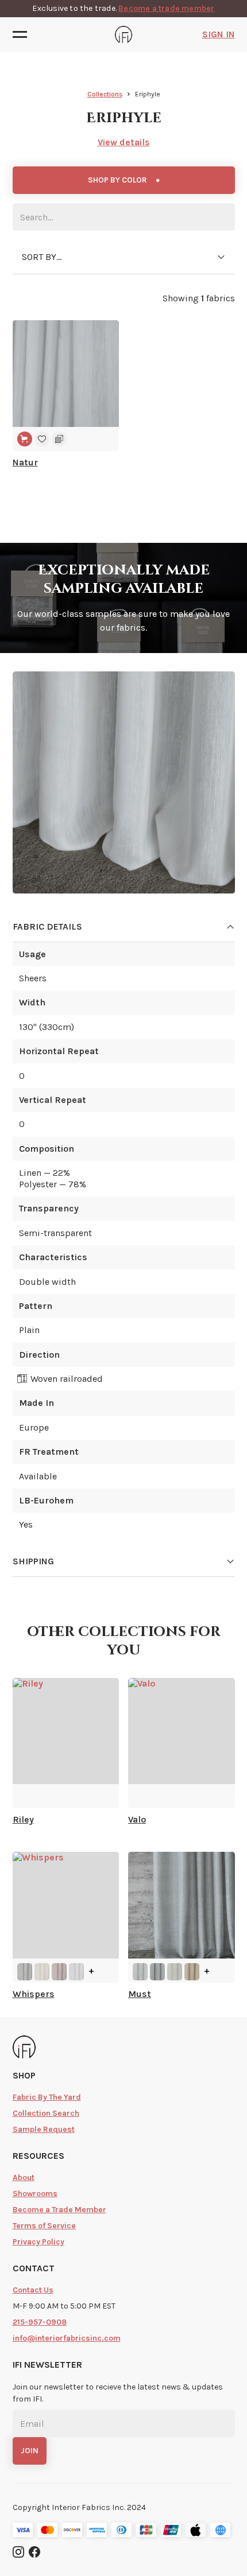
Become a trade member (166, 8)
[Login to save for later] (42, 439)
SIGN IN (219, 34)
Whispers (34, 1994)
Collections (105, 94)
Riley (23, 1820)
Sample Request (44, 2129)
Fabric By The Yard (47, 2097)
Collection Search (46, 2113)
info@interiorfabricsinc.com (67, 2338)
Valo (137, 1820)
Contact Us (33, 2290)
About (24, 2177)
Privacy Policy (38, 2242)
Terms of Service (44, 2226)
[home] (123, 34)
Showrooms (35, 2194)
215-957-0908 (40, 2322)
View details (124, 142)
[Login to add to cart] (25, 439)
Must (140, 1994)
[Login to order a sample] (59, 439)
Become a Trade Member (59, 2210)
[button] (23, 34)
